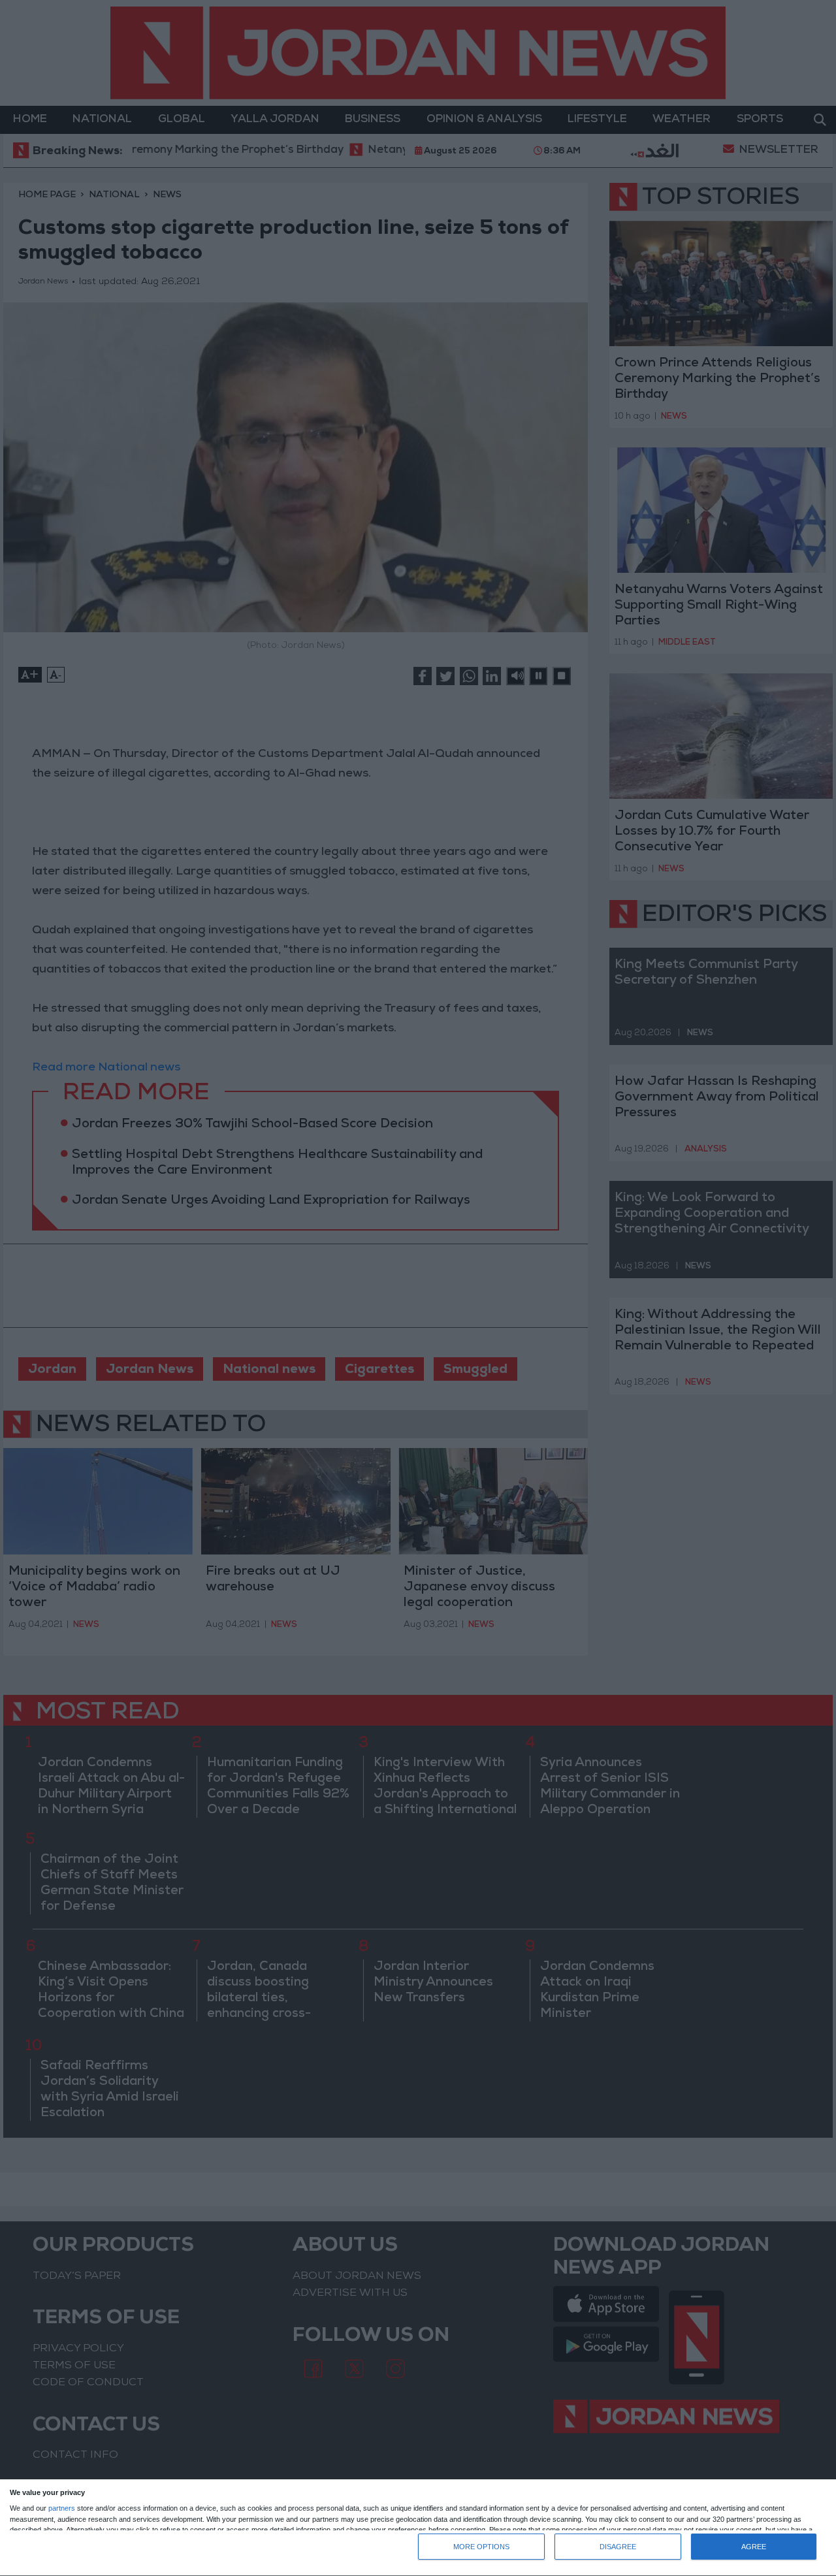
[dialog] (418, 2528)
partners (62, 2508)
